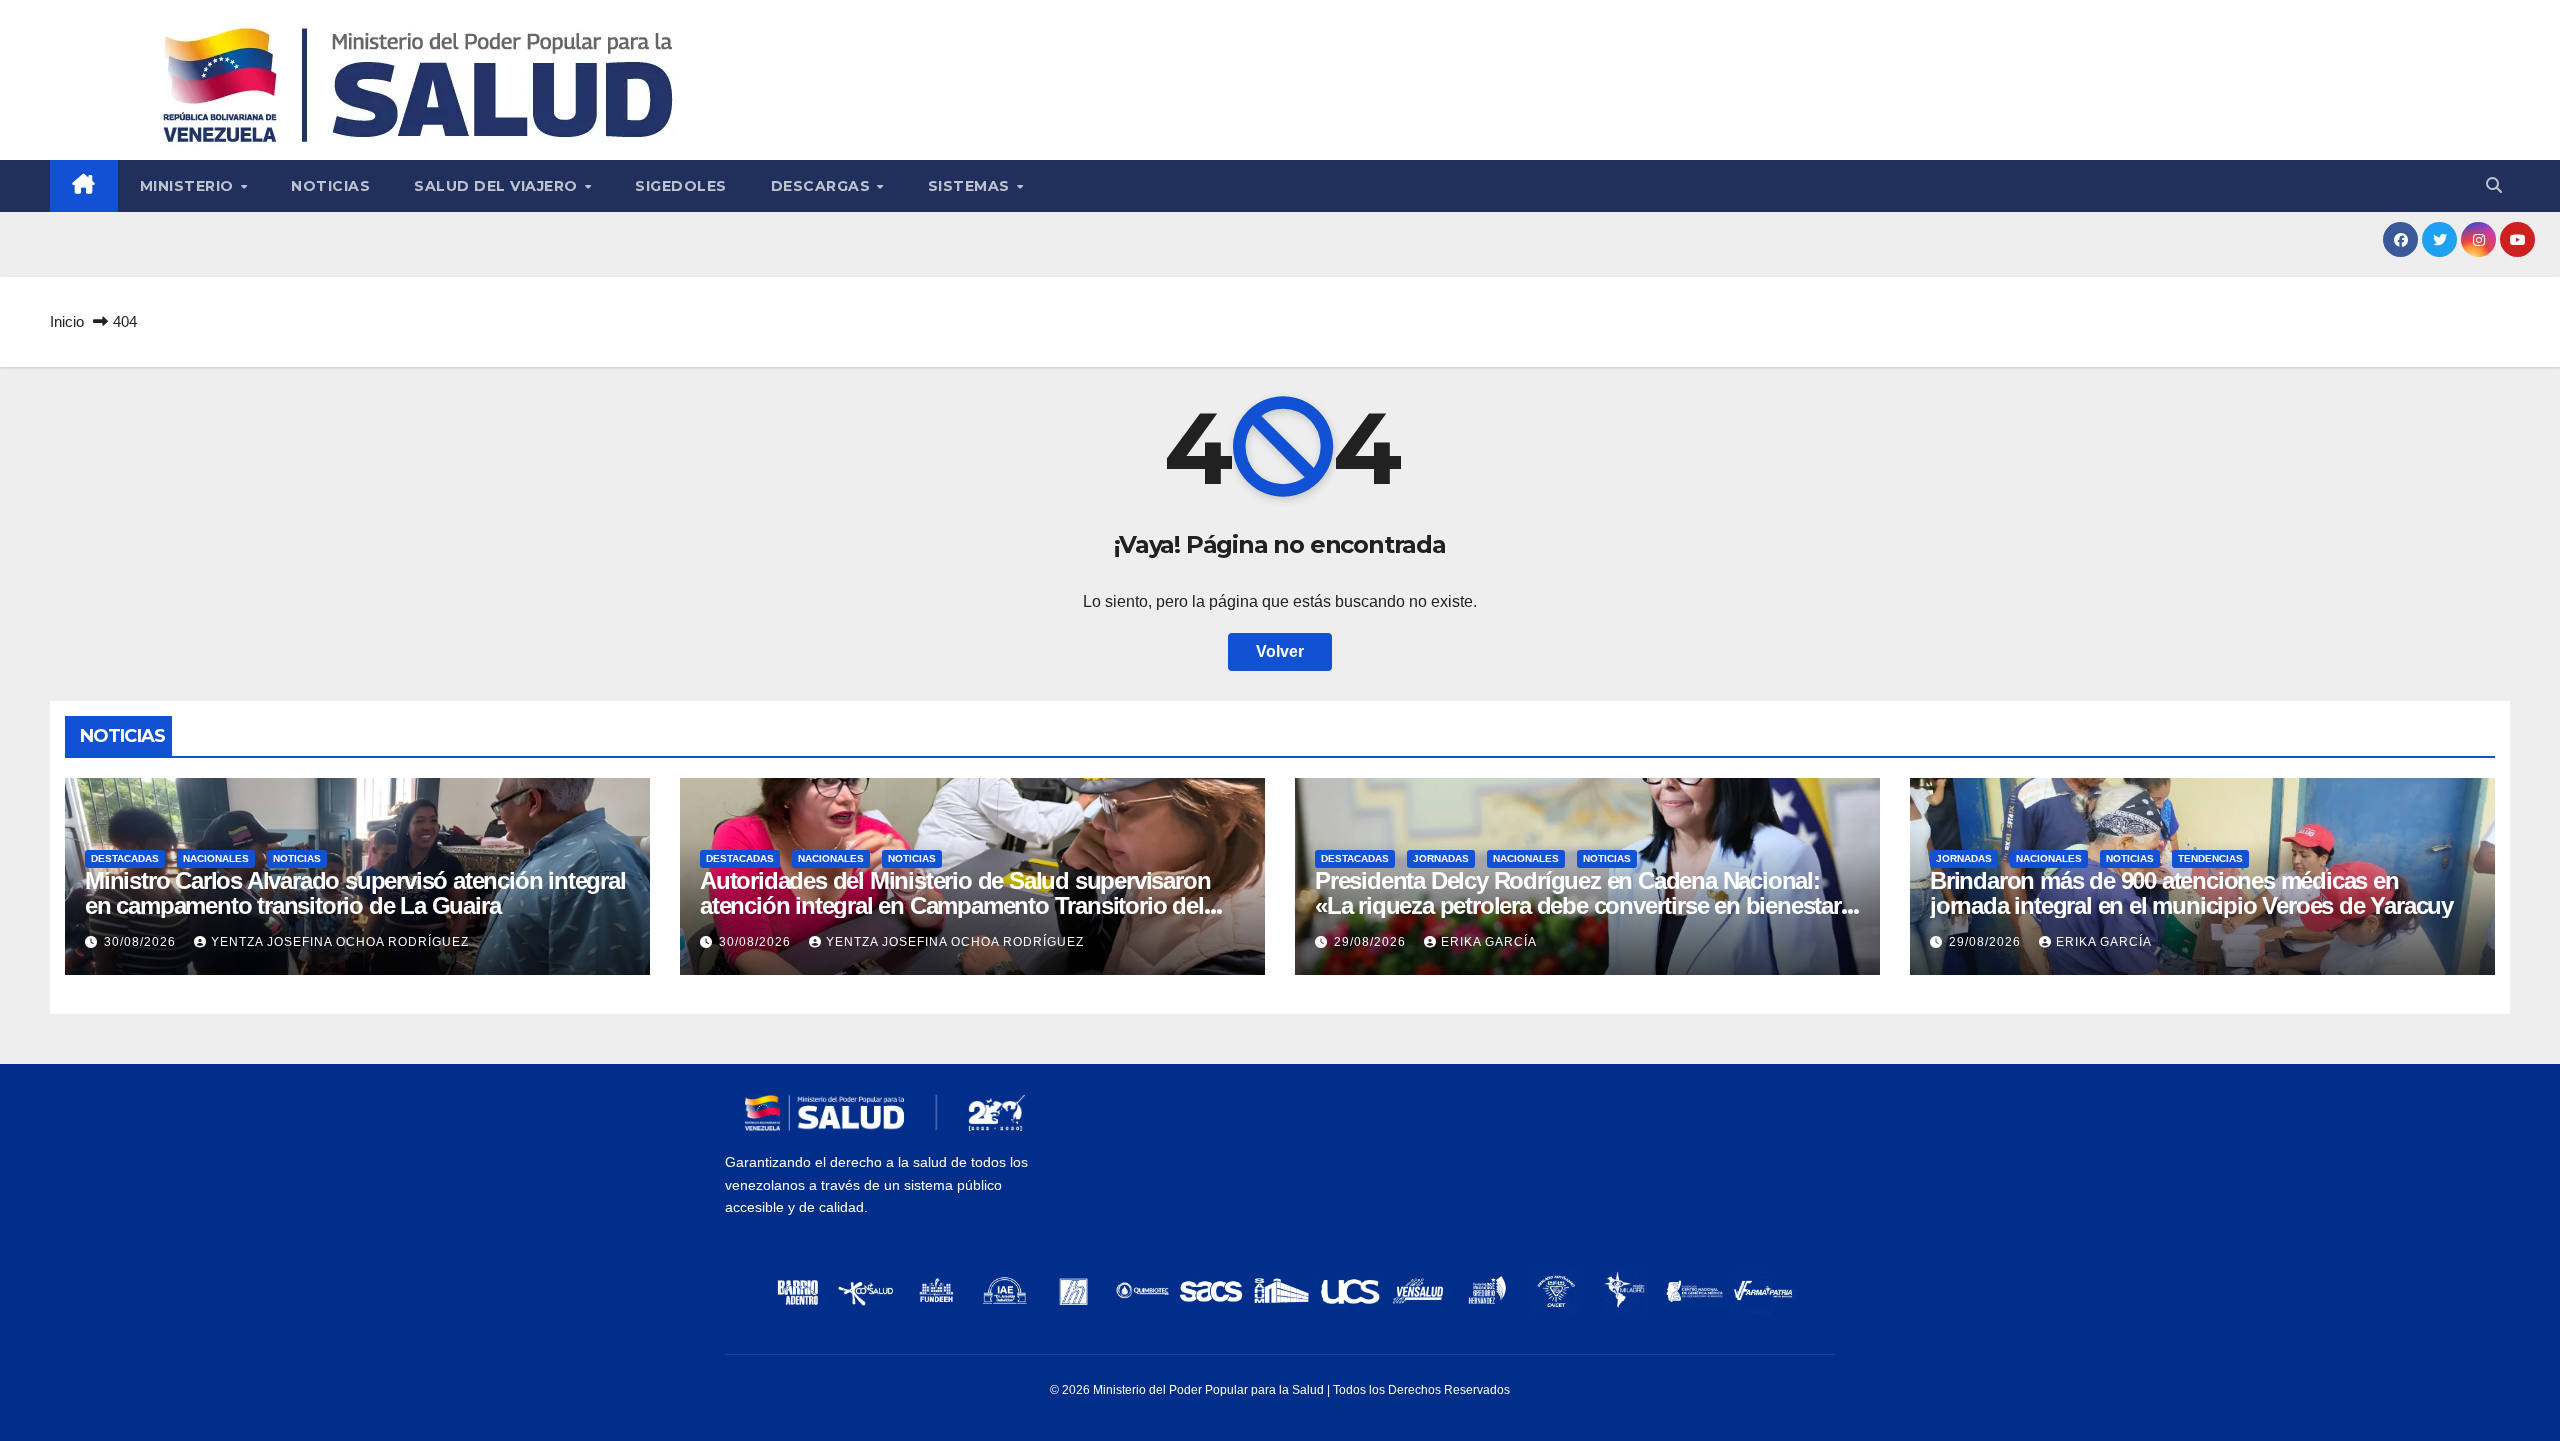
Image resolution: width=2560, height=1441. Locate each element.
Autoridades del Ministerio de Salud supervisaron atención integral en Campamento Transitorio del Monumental (955, 905)
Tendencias (2210, 858)
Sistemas (971, 186)
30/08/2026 (142, 942)
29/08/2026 (1372, 942)
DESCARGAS (823, 186)
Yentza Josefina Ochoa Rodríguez (340, 942)
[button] (2494, 185)
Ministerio (189, 186)
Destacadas (125, 858)
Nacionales (216, 858)
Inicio (67, 321)
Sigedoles (681, 186)
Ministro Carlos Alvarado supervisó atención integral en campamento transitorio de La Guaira (355, 893)
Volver (1280, 651)
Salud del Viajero (498, 186)
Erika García (1489, 942)
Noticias (330, 186)
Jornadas (1441, 858)
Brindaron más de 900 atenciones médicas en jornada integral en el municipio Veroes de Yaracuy (2191, 893)
